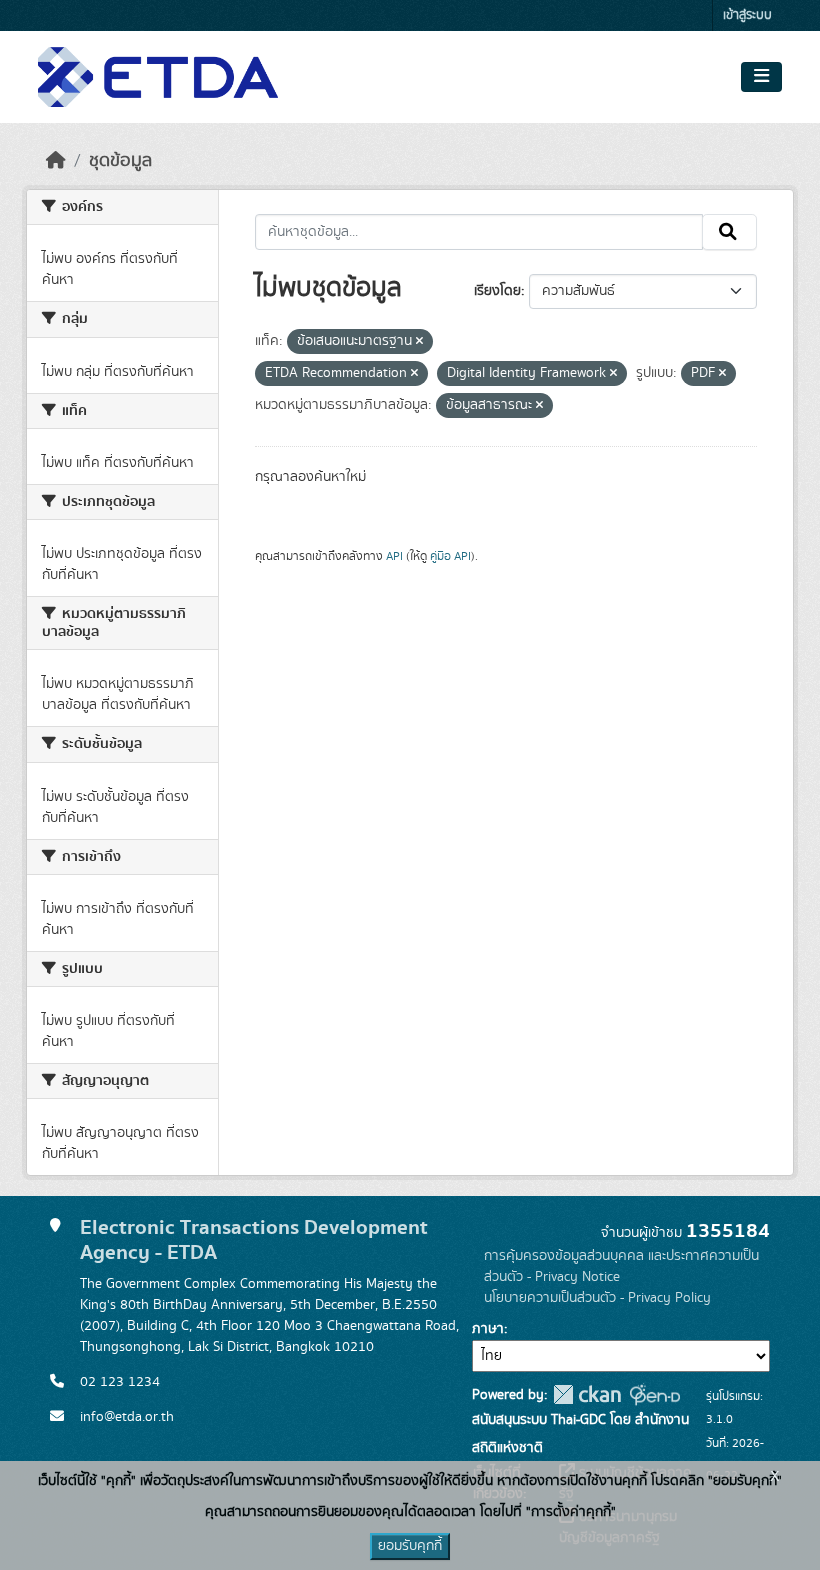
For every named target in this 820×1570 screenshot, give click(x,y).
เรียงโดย (497, 291)
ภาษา (488, 1329)
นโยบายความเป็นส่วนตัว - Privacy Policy (597, 1298)
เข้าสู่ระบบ (747, 15)
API (394, 556)
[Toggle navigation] (761, 77)
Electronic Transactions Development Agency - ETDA (254, 1240)
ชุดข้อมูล (120, 161)
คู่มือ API (450, 556)
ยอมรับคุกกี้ (410, 1546)
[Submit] (729, 232)
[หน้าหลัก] (56, 161)
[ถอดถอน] (419, 342)
